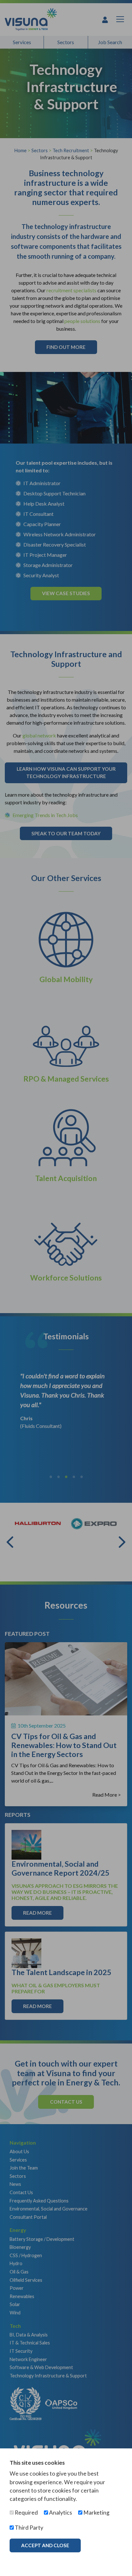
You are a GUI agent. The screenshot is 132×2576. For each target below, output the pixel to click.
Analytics (60, 2513)
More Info (35, 2559)
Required (26, 2513)
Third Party (29, 2528)
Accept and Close (45, 2545)
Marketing (96, 2513)
